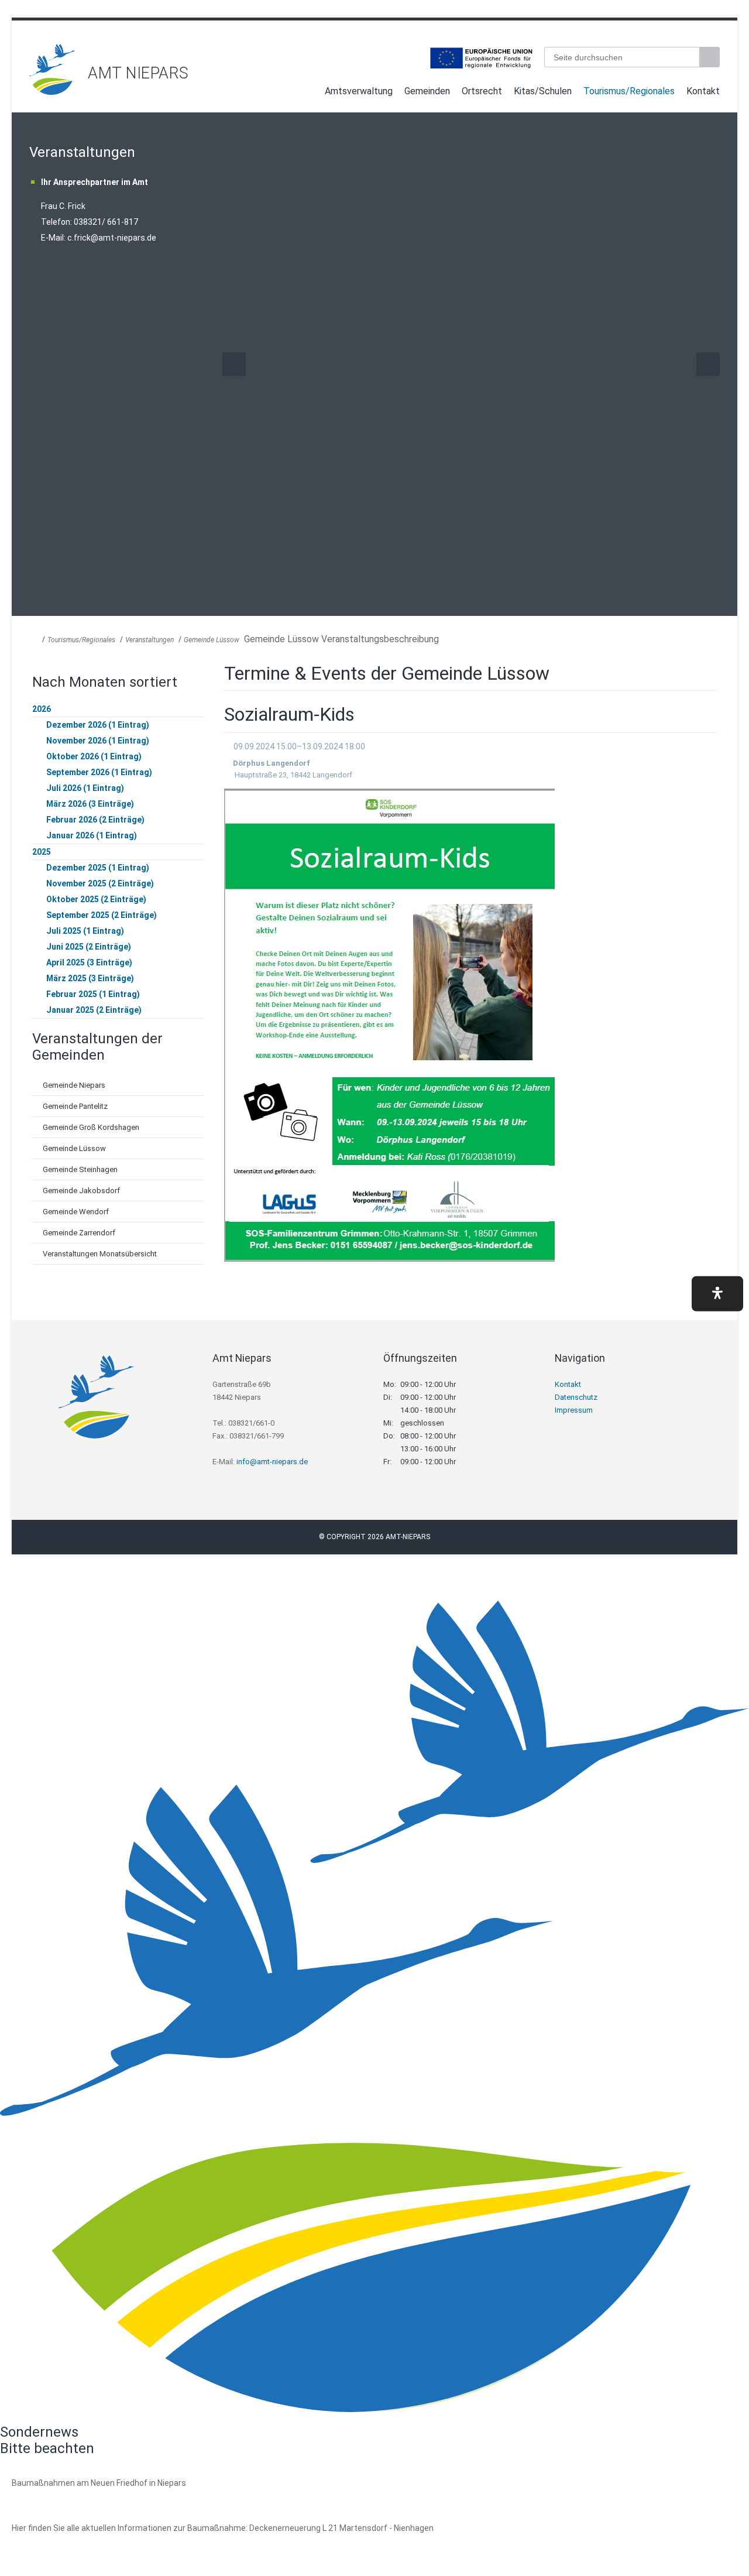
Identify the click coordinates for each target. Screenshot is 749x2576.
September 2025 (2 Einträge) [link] (102, 915)
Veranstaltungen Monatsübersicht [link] (100, 1254)
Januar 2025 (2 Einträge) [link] (94, 1010)
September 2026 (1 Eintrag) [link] (99, 772)
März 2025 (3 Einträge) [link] (90, 978)
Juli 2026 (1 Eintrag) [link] (85, 788)
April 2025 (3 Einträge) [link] (89, 962)
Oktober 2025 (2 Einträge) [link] (96, 899)
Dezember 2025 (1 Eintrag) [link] (98, 868)
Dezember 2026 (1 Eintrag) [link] (98, 725)
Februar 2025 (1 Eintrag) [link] (93, 994)
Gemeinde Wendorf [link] (76, 1212)
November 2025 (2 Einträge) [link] (100, 883)
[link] (53, 92)
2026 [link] (42, 709)
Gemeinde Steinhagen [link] (80, 1169)
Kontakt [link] (703, 91)
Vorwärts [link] (708, 364)
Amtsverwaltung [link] (359, 91)
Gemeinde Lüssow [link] (212, 640)
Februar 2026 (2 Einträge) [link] (95, 820)
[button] (717, 1294)
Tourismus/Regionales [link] (629, 91)
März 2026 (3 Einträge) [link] (90, 804)
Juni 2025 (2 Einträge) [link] (89, 947)
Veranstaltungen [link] (150, 640)
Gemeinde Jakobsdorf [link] (81, 1191)
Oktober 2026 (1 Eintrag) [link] (94, 756)
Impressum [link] (574, 1410)
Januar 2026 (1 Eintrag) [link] (92, 835)
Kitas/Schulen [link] (543, 91)
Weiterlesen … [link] (75, 2496)
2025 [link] (42, 852)
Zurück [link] (234, 364)
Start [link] (308, 93)
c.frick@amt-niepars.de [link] (112, 238)
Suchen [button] (711, 57)
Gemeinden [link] (427, 91)
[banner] (374, 69)
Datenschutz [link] (576, 1397)
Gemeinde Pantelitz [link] (75, 1106)
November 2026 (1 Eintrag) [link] (98, 741)
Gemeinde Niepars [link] (74, 1085)
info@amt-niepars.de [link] (272, 1462)
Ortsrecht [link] (482, 91)
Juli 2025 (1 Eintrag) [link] (85, 931)
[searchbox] (622, 57)
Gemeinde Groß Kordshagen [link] (91, 1127)
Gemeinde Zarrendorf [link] (79, 1233)
